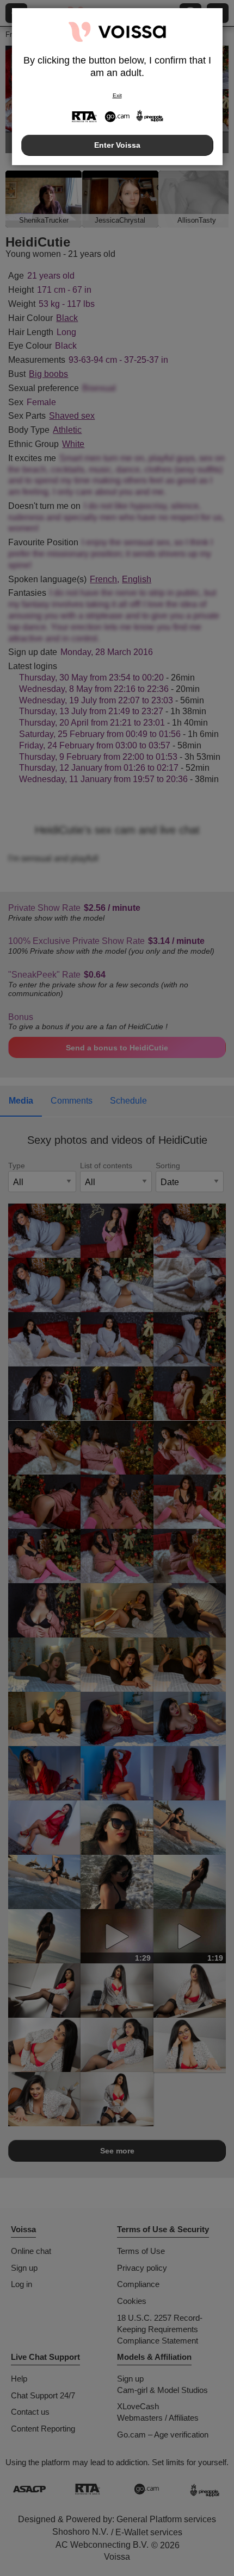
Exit (117, 95)
